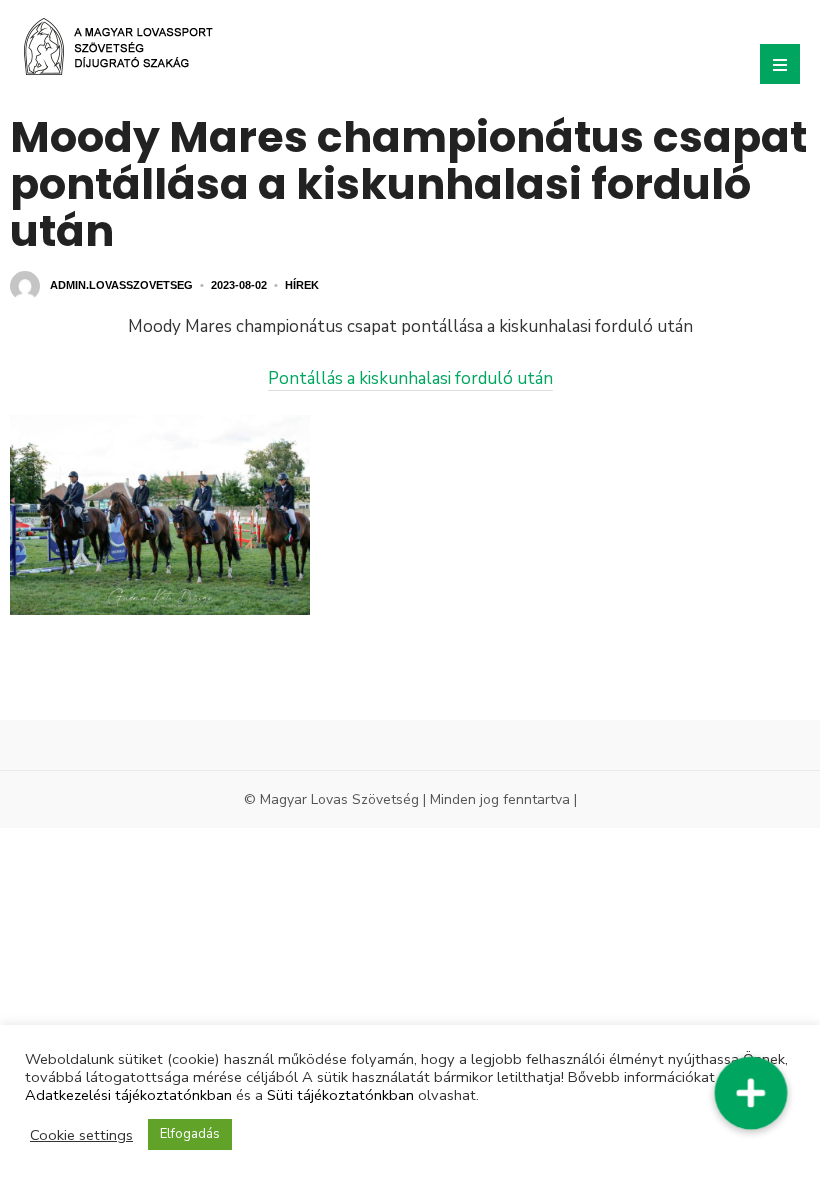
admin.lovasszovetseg (121, 285)
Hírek (302, 285)
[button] (750, 1092)
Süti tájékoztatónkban (340, 1095)
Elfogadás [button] (190, 1134)
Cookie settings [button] (81, 1135)
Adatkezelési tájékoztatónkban (128, 1095)
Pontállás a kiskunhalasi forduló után (410, 378)
